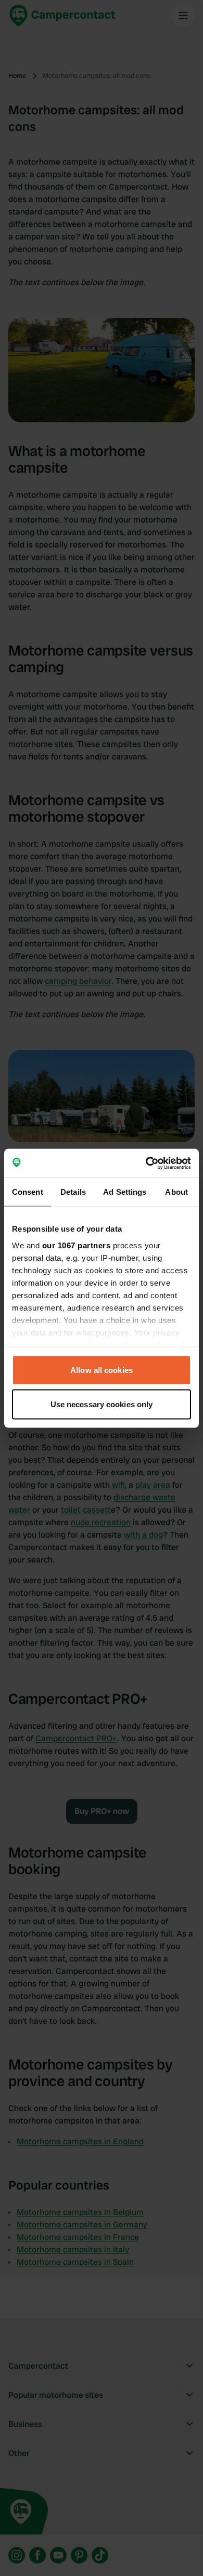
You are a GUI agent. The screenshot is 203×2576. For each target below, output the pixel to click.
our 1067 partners (77, 1245)
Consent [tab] (28, 1192)
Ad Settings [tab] (125, 1192)
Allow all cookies (102, 1370)
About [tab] (176, 1192)
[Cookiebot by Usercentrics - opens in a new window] (146, 1163)
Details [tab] (73, 1192)
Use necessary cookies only (102, 1404)
